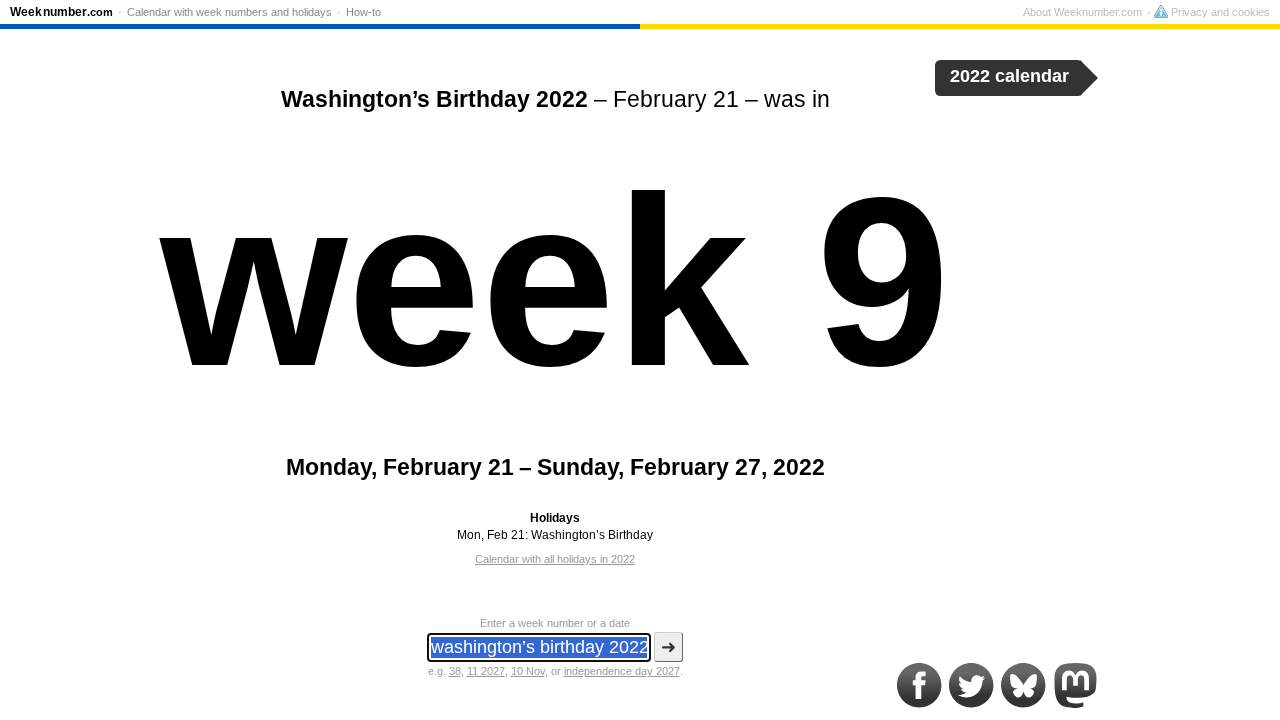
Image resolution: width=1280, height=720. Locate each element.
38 (455, 671)
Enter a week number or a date (555, 623)
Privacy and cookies (1219, 12)
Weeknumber (61, 12)
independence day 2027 (622, 671)
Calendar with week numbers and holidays (229, 12)
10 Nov (528, 671)
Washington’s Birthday (592, 535)
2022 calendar (1009, 76)
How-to (363, 12)
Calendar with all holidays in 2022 (555, 559)
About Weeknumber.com (1082, 12)
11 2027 (486, 671)
